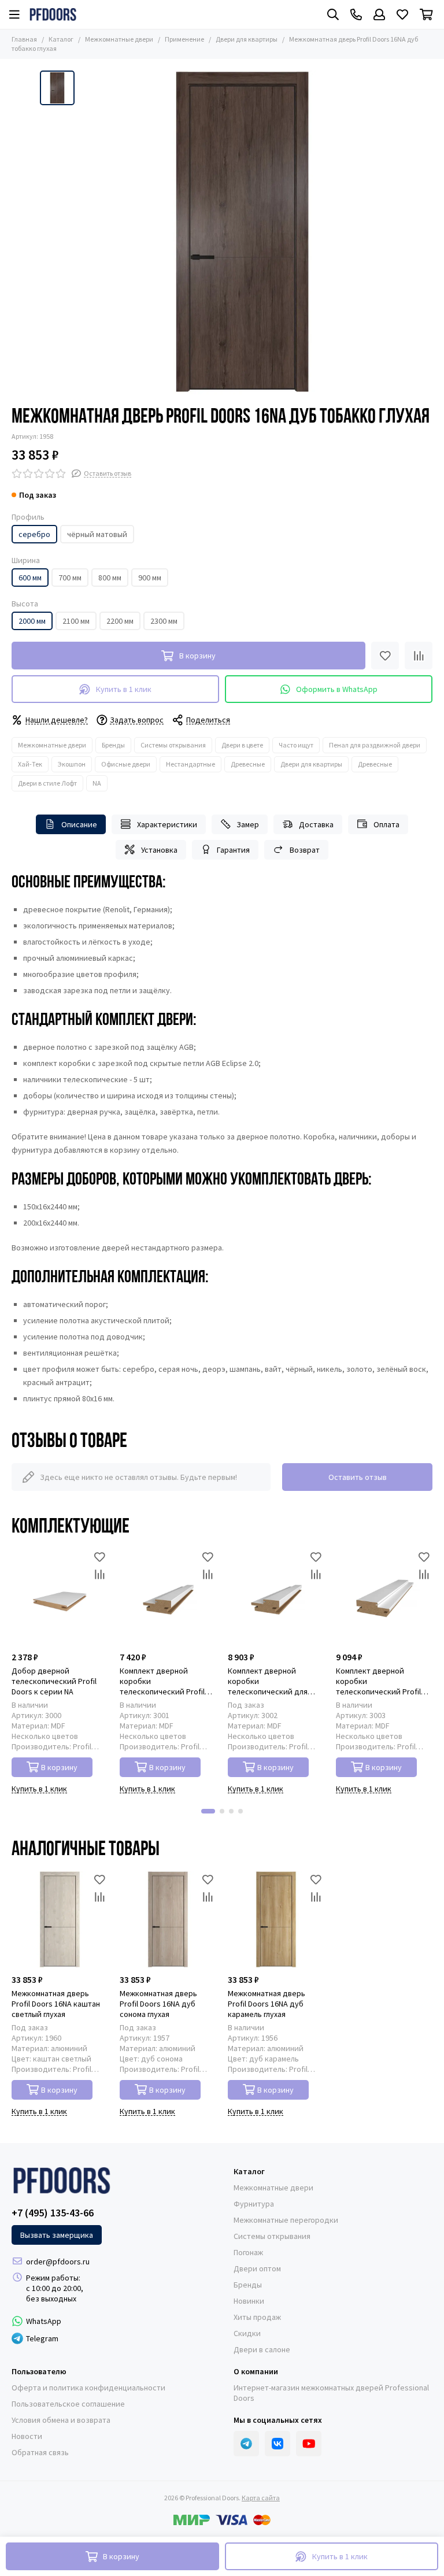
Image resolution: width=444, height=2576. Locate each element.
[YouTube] (309, 2444)
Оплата (386, 824)
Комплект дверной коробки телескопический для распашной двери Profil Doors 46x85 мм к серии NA (275, 1681)
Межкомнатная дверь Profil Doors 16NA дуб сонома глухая (158, 2004)
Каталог (61, 39)
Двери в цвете (242, 745)
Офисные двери (126, 764)
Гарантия (233, 850)
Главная (24, 39)
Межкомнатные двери (119, 39)
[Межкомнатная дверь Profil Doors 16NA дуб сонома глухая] (168, 1920)
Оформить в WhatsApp (337, 689)
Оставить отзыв (358, 1477)
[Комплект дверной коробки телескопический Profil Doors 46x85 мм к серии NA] (168, 1597)
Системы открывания (173, 745)
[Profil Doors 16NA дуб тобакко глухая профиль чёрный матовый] (242, 232)
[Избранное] (385, 656)
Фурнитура (254, 2204)
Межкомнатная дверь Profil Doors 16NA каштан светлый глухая (56, 2004)
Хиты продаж (257, 2317)
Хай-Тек (30, 764)
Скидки (247, 2333)
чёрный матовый (97, 534)
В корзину (59, 1767)
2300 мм (164, 621)
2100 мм (76, 621)
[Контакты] (356, 14)
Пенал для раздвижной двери (375, 745)
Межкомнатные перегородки (286, 2220)
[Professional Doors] (53, 14)
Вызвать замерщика (57, 2235)
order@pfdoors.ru (58, 2262)
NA (97, 783)
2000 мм (32, 621)
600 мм (30, 578)
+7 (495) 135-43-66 (53, 2213)
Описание (79, 824)
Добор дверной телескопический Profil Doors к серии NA (54, 1681)
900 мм (150, 578)
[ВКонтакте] (277, 2444)
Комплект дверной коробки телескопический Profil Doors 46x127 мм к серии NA (380, 1681)
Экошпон (72, 764)
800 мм (110, 578)
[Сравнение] (419, 656)
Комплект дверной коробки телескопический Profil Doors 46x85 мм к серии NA (167, 1681)
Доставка (316, 824)
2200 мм (120, 621)
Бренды (113, 745)
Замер (248, 824)
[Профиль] (379, 14)
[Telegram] (246, 2444)
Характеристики (167, 824)
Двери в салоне (262, 2349)
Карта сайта (261, 2498)
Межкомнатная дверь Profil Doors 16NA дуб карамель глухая (267, 2004)
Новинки (249, 2301)
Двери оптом (257, 2268)
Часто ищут (296, 745)
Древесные (248, 764)
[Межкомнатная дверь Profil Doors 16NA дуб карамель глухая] (276, 1920)
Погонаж (248, 2252)
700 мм (70, 578)
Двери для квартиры (247, 39)
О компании (256, 2371)
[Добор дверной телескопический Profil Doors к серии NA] (60, 1597)
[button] (208, 1811)
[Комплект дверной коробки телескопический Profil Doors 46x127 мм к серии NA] (384, 1597)
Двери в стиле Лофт (47, 783)
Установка (159, 850)
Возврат (305, 850)
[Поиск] (333, 14)
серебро (34, 534)
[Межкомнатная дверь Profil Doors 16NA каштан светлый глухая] (60, 1920)
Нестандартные (190, 764)
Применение (184, 39)
